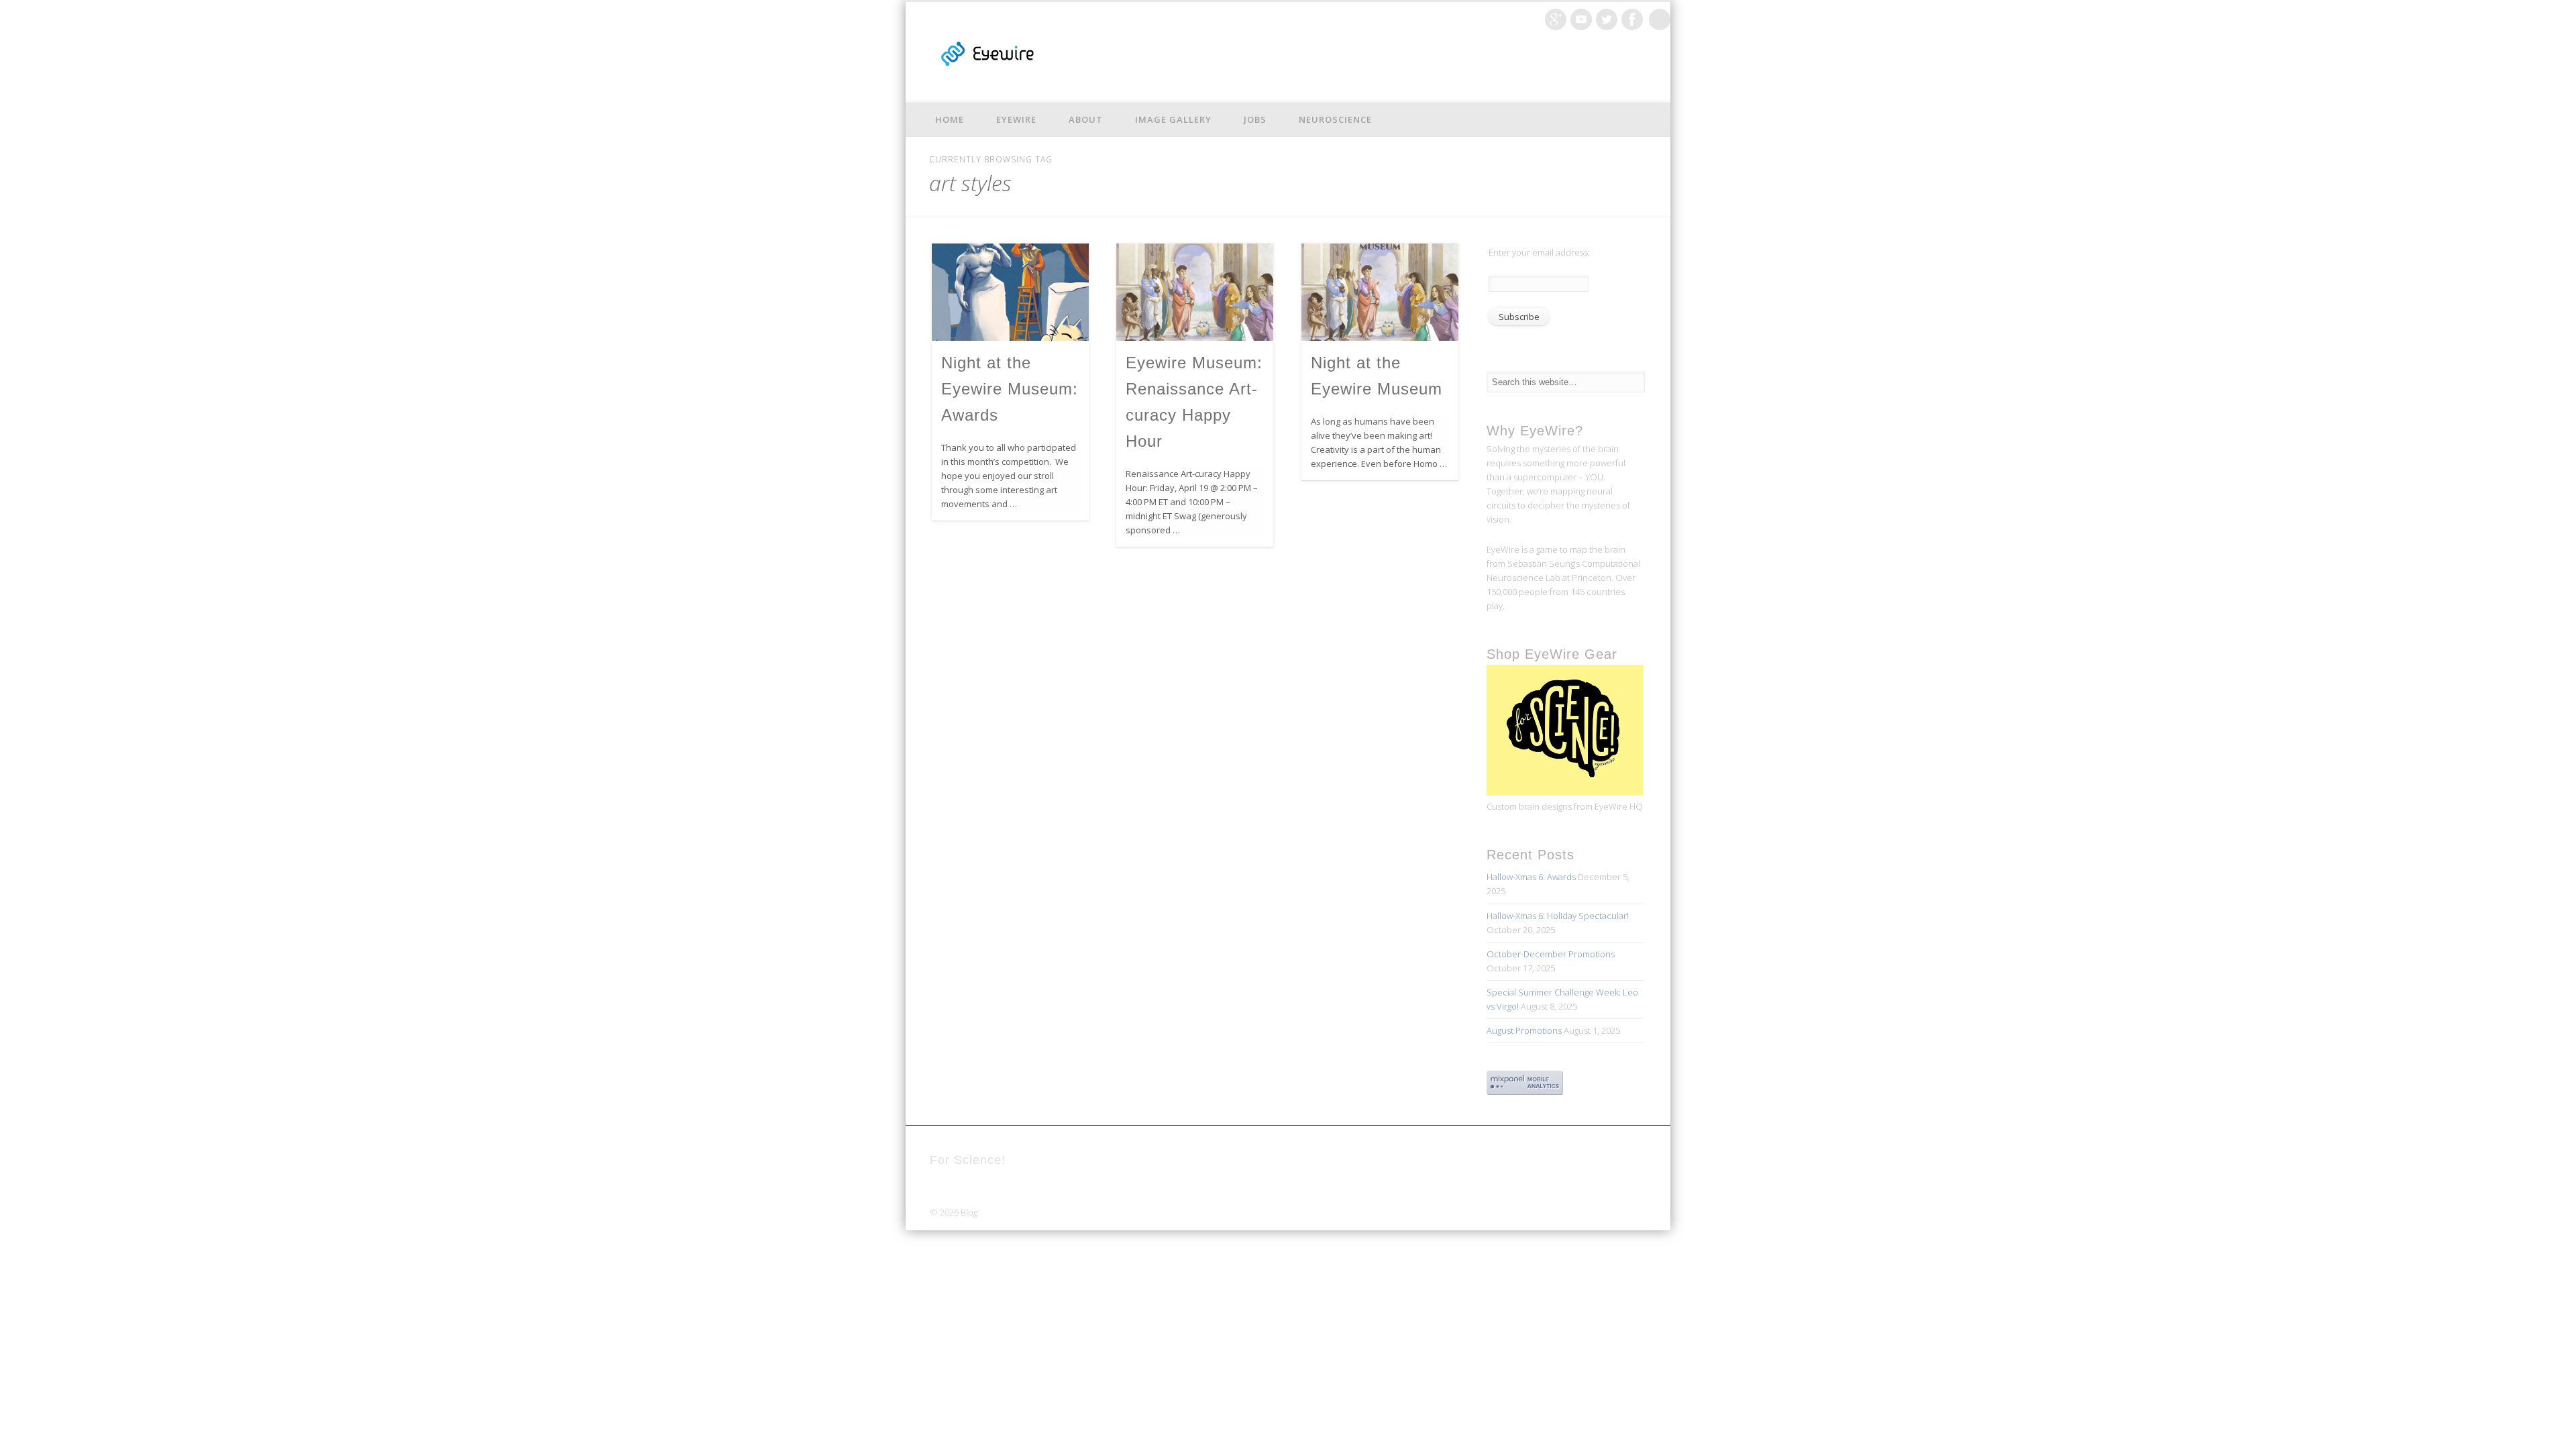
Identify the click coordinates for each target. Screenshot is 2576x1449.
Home (950, 119)
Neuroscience (1335, 119)
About (1086, 119)
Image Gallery (1173, 119)
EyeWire (1016, 119)
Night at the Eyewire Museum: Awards (1010, 389)
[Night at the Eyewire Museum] (1380, 292)
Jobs (1255, 119)
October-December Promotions (1551, 954)
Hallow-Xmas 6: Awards (1531, 877)
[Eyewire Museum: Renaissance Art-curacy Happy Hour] (1195, 292)
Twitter (1607, 19)
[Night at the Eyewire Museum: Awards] (1010, 292)
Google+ (1556, 19)
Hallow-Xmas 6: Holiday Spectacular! (1558, 916)
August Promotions (1524, 1030)
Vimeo (1581, 19)
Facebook (1632, 19)
